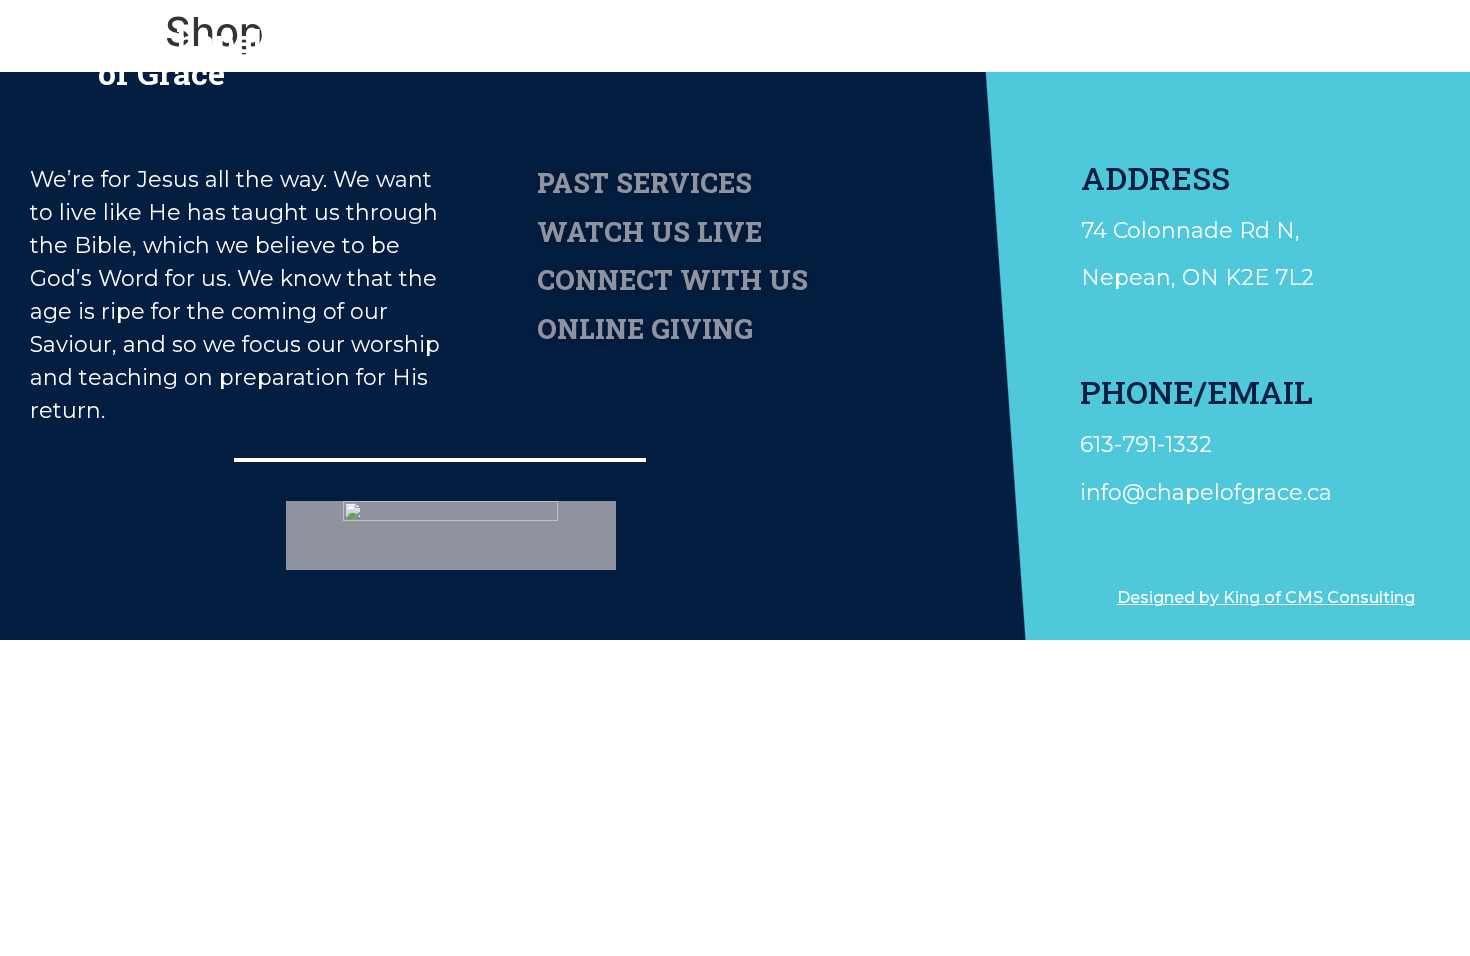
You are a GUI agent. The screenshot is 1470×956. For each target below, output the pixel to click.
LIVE (1211, 47)
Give (1009, 47)
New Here (583, 47)
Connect (895, 47)
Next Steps (743, 47)
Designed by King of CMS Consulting (1266, 597)
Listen (1109, 47)
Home (451, 47)
